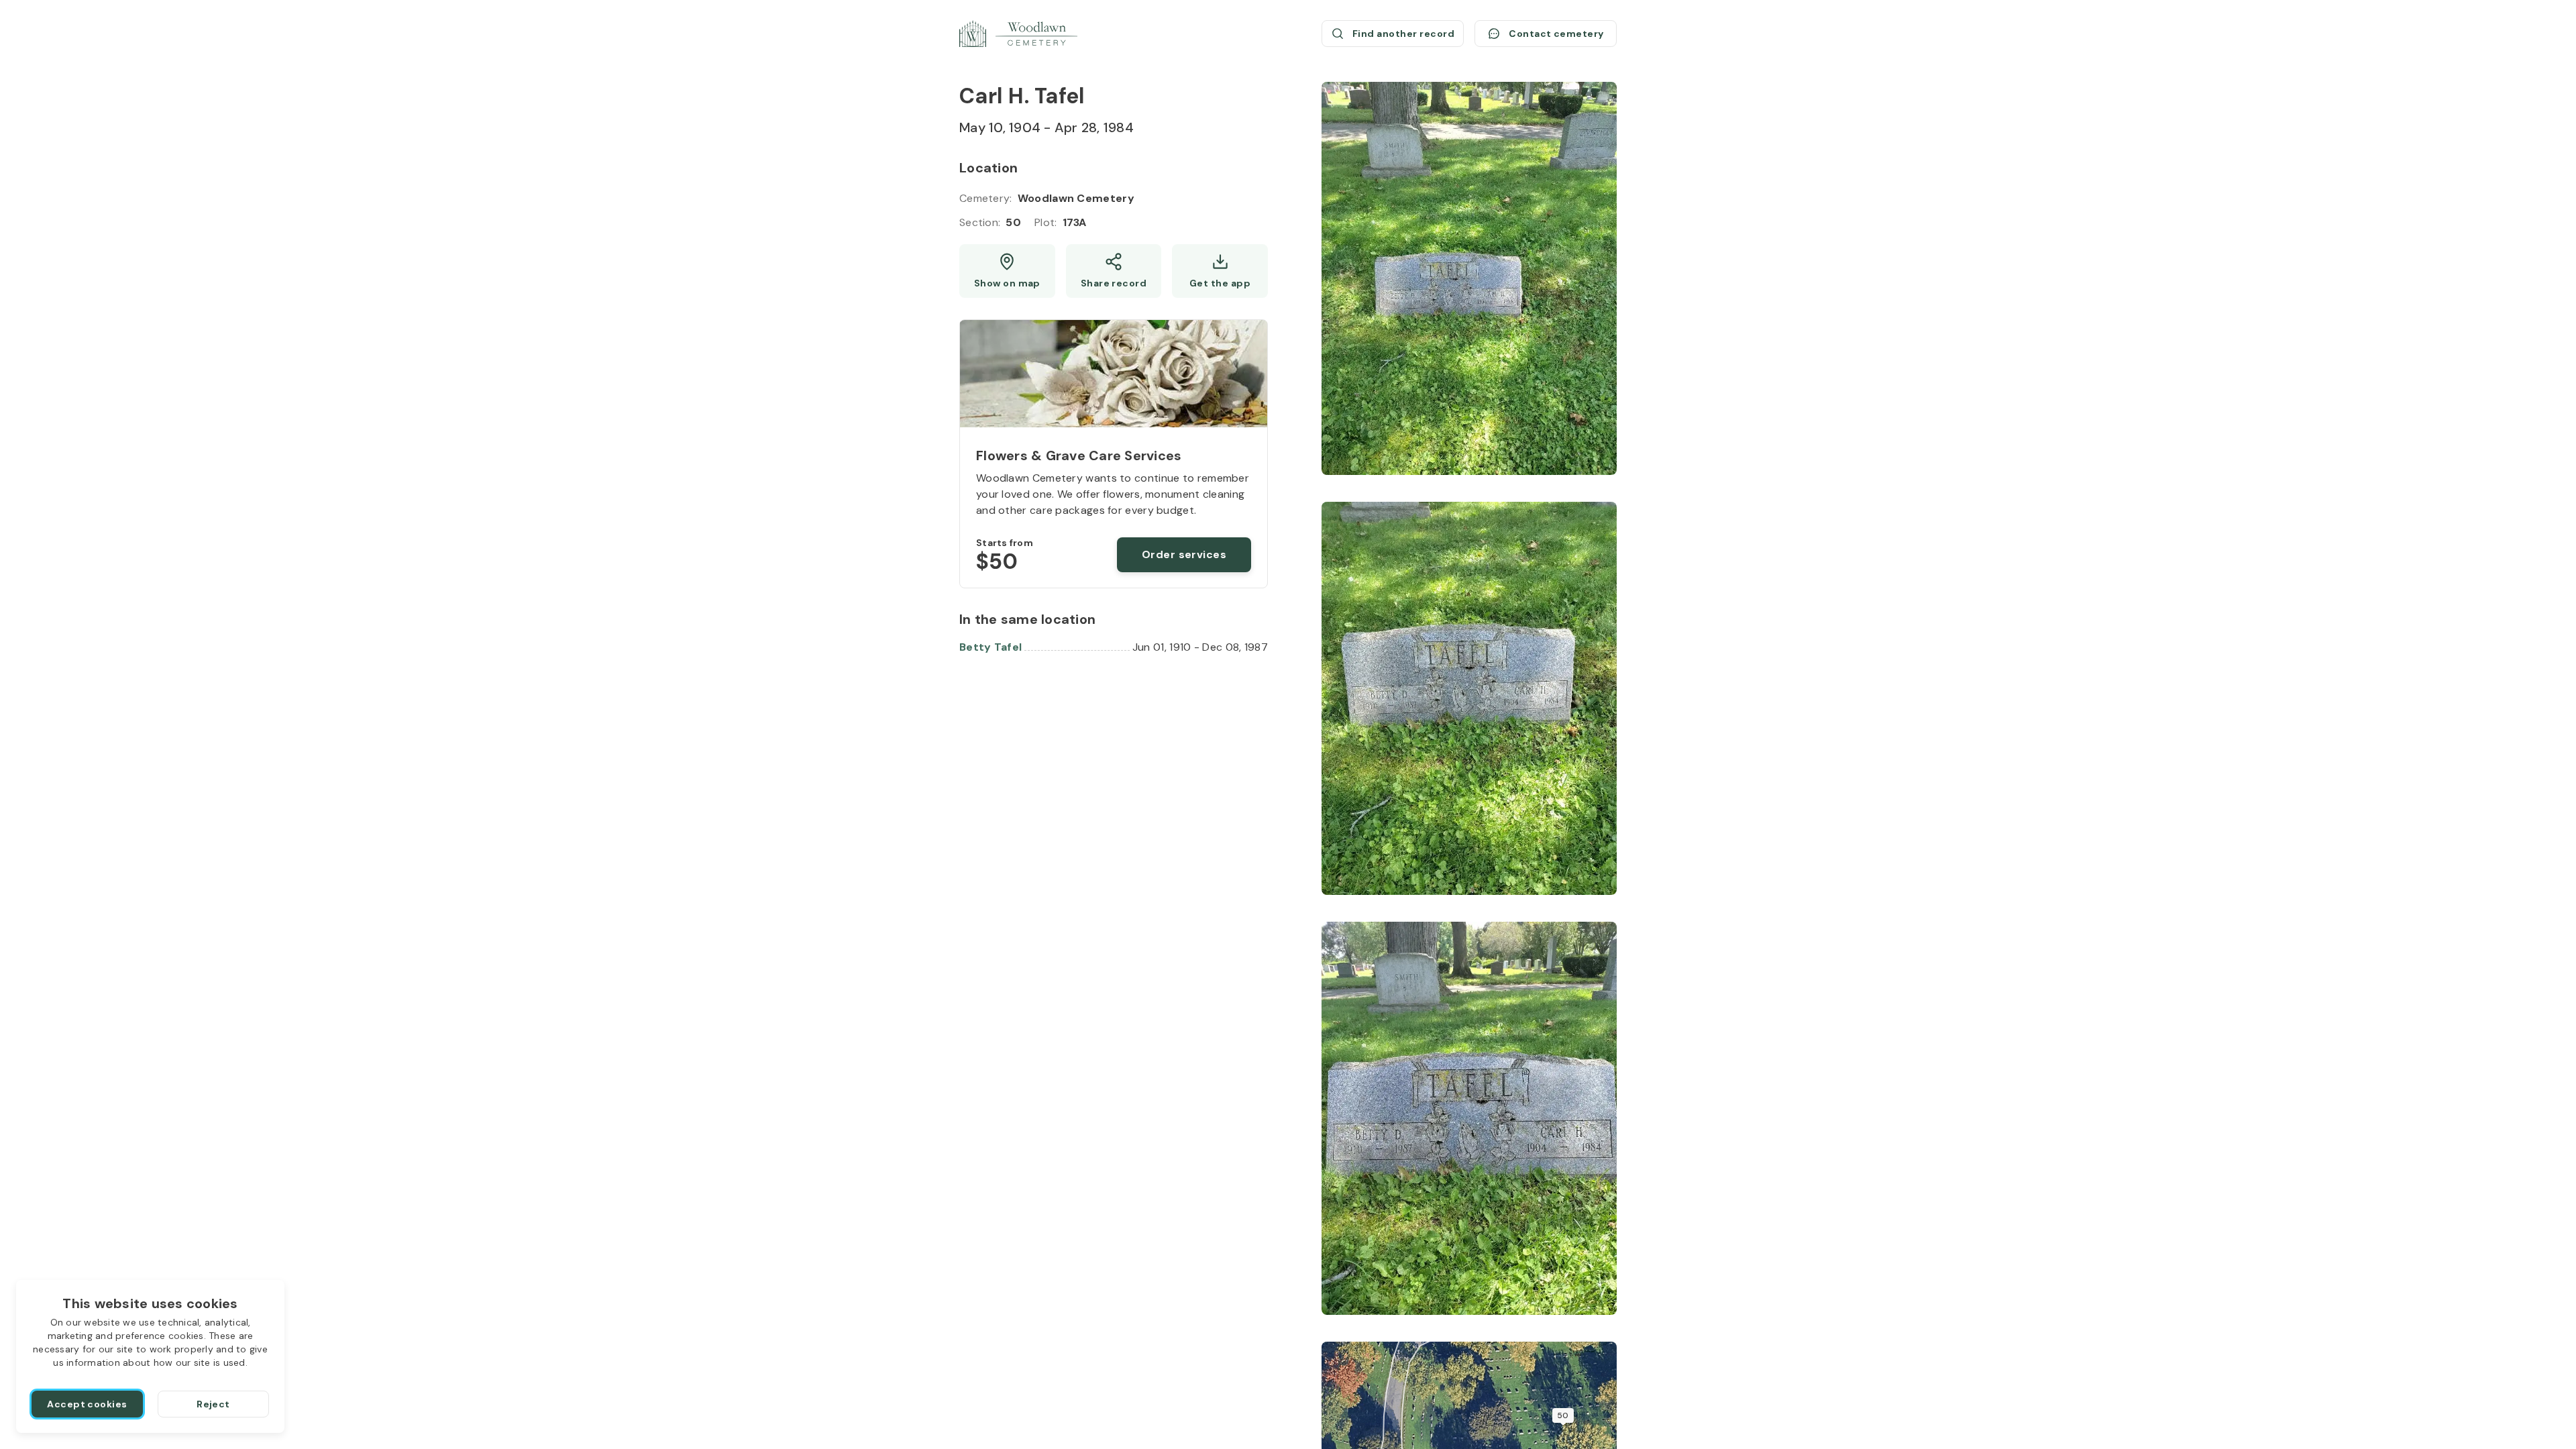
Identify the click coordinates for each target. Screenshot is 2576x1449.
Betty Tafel (990, 647)
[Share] (1114, 271)
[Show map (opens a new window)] (1007, 271)
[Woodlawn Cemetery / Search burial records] (1018, 34)
